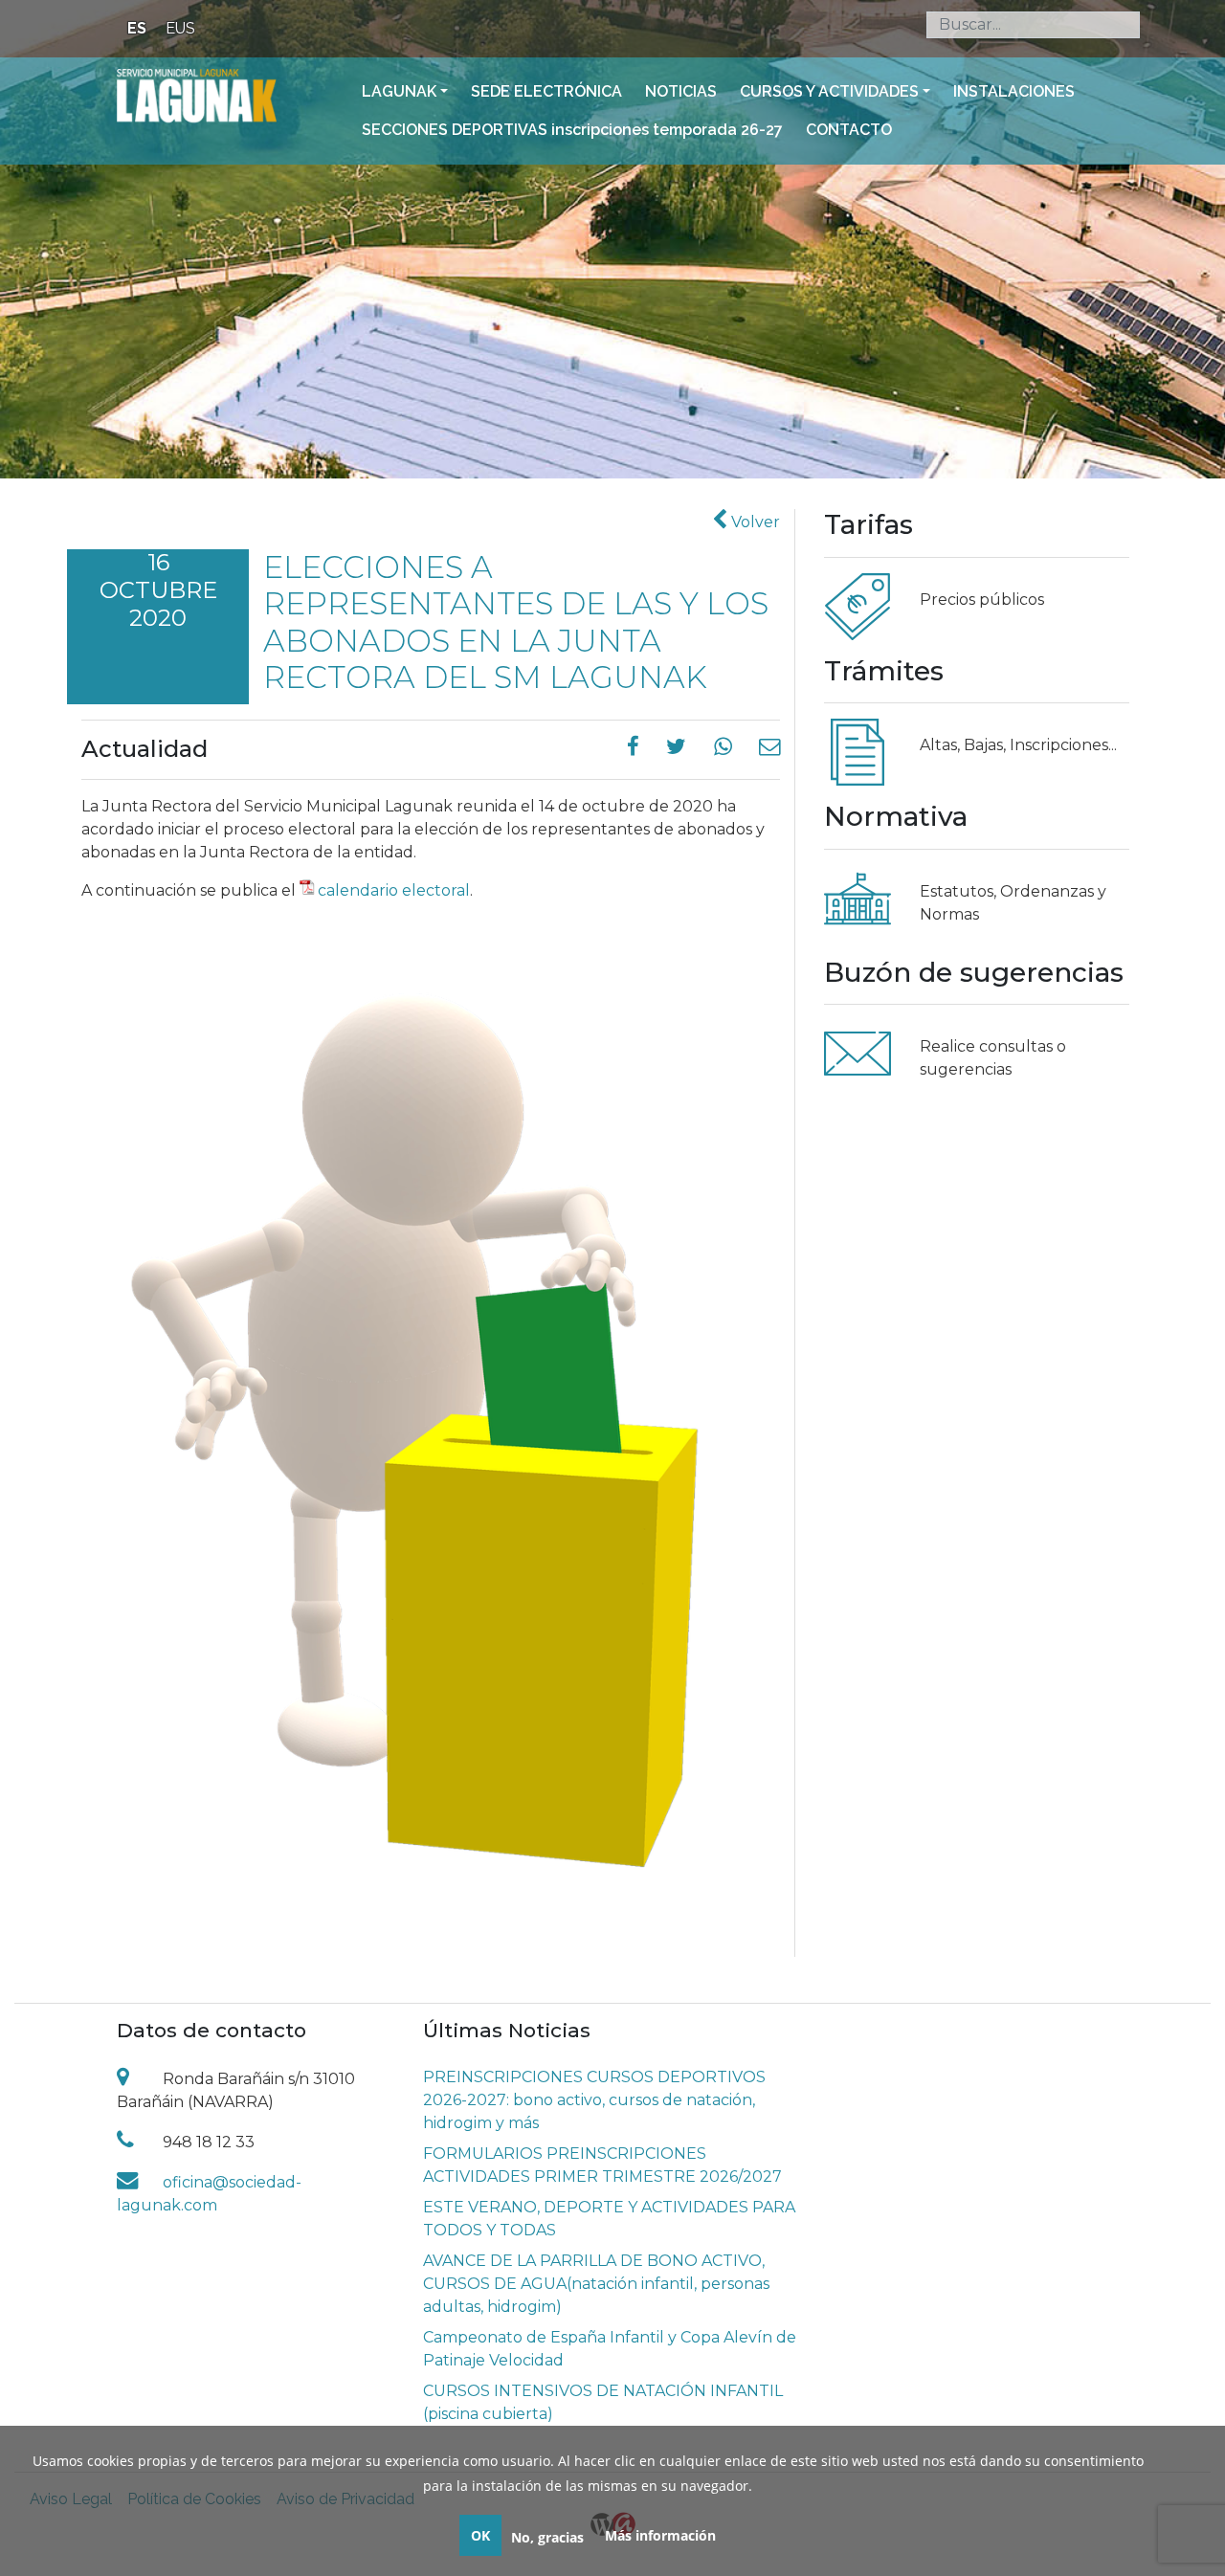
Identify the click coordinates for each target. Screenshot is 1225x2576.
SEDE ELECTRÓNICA (546, 91)
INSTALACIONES (1014, 91)
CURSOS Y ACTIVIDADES (829, 91)
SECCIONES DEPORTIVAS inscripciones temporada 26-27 (572, 130)
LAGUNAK (399, 91)
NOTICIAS (681, 91)
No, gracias (547, 2537)
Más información (660, 2535)
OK (480, 2535)
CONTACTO (849, 130)
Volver (754, 522)
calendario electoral (394, 890)
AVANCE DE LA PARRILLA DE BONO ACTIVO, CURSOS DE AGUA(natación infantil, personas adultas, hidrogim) (596, 2284)
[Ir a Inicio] (197, 95)
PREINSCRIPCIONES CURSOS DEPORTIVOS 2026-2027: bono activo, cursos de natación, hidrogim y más (594, 2100)
